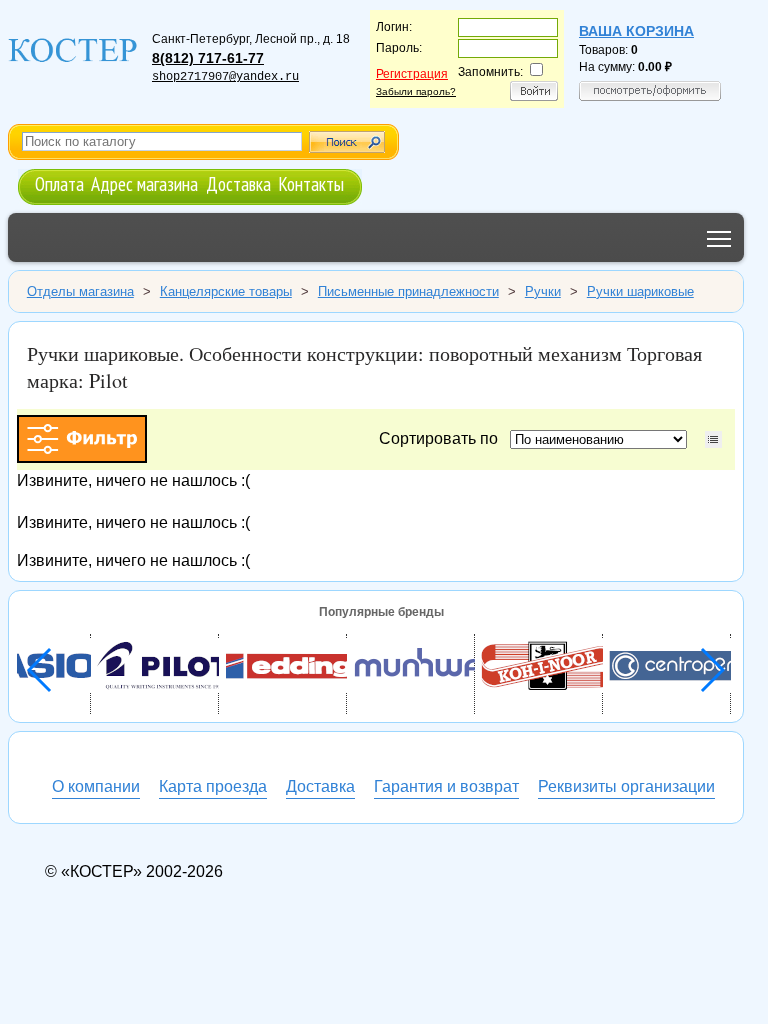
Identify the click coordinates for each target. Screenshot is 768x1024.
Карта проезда (213, 786)
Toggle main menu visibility (719, 237)
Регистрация (412, 74)
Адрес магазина (144, 183)
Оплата (59, 183)
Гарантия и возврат (446, 786)
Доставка (238, 183)
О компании (96, 786)
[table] (713, 439)
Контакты (311, 183)
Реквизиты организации (626, 786)
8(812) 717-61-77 (208, 58)
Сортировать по (442, 438)
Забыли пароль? (416, 91)
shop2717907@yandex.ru (225, 77)
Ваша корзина (636, 31)
